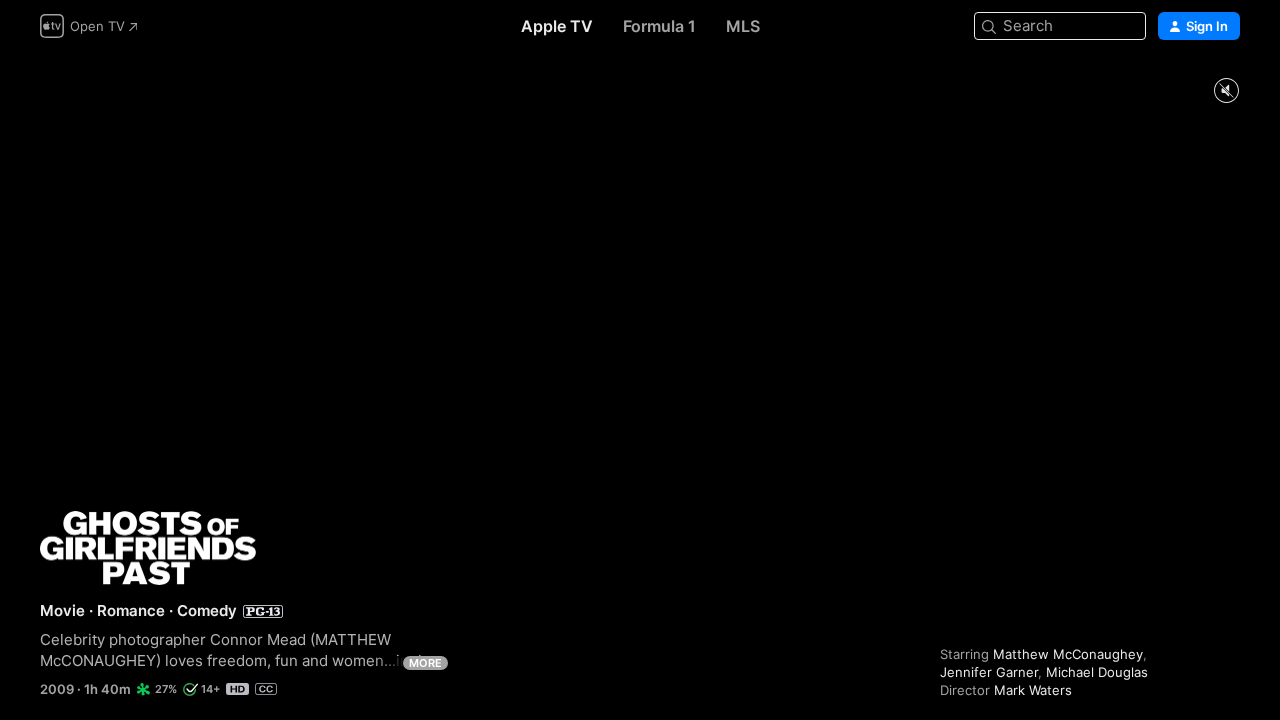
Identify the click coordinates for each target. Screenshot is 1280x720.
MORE (425, 663)
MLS (743, 26)
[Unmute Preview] (1226, 91)
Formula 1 (659, 26)
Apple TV (557, 26)
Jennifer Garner (989, 672)
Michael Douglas (1097, 672)
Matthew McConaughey (1068, 654)
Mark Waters (1033, 690)
